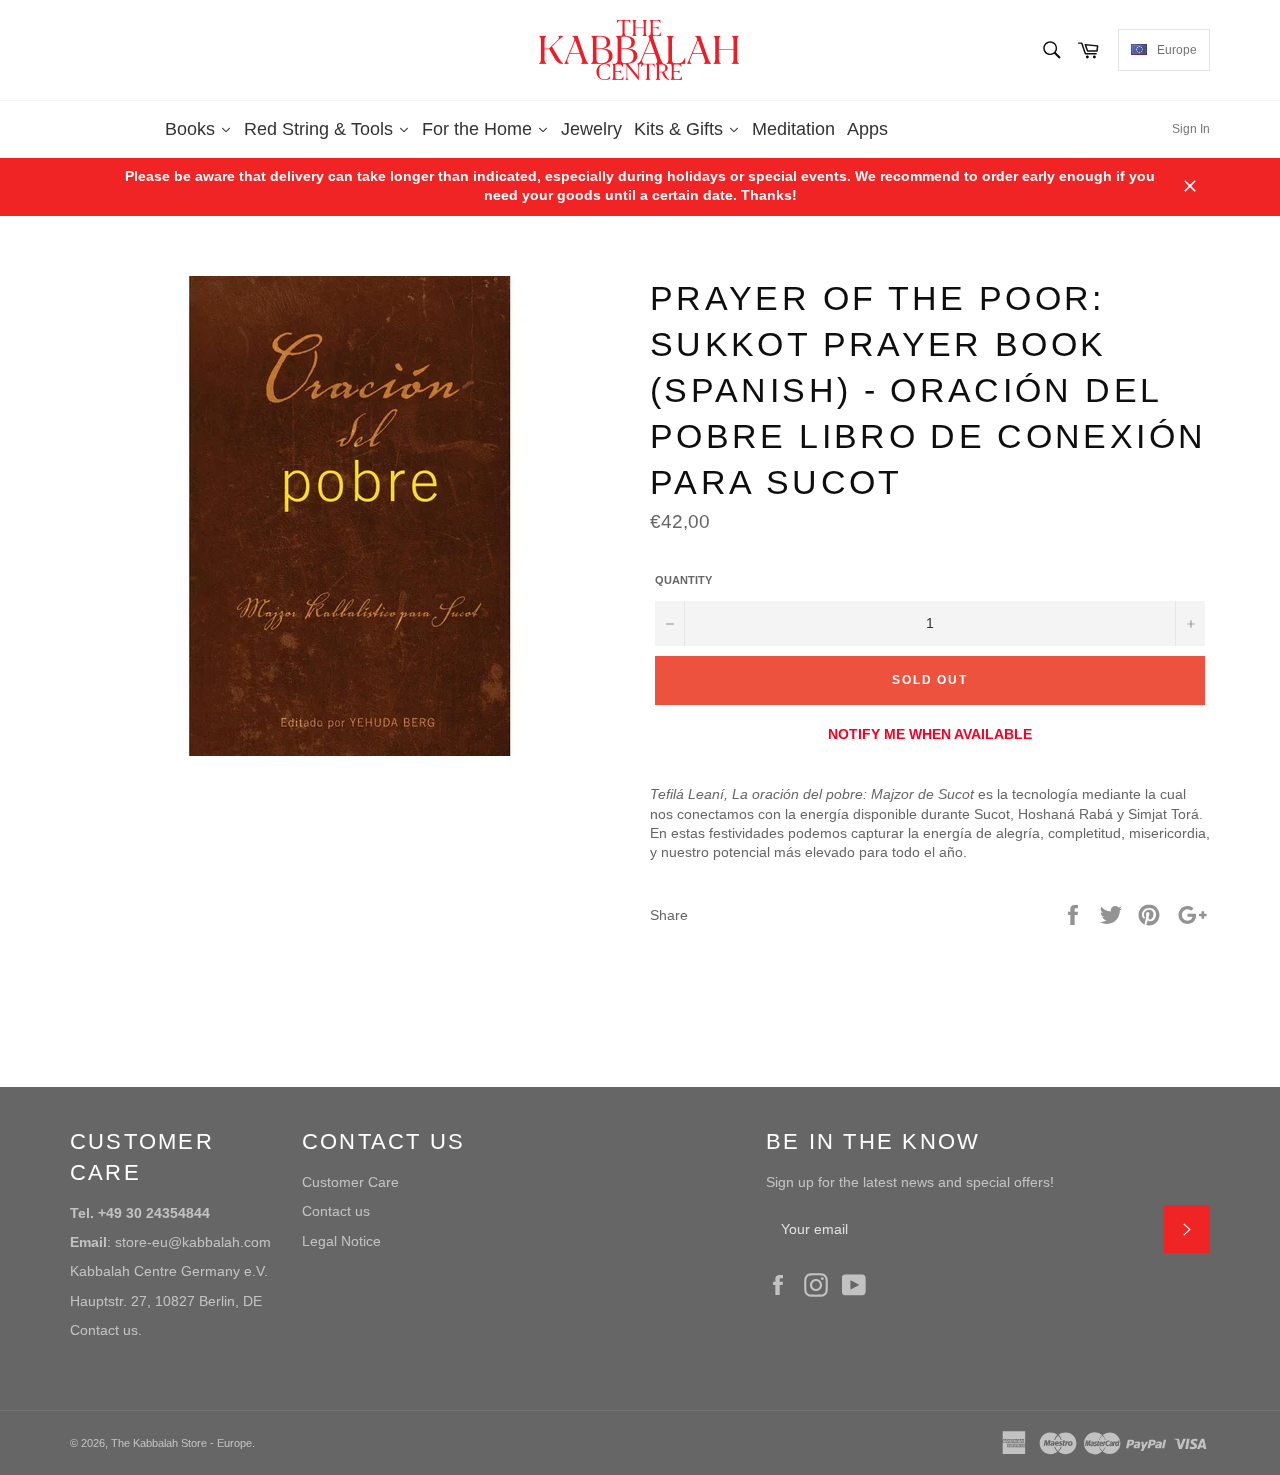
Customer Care (350, 1182)
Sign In (1191, 129)
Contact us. (106, 1330)
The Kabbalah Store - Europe (181, 1443)
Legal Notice (341, 1241)
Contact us (336, 1211)
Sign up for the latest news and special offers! (910, 1182)
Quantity (683, 580)
